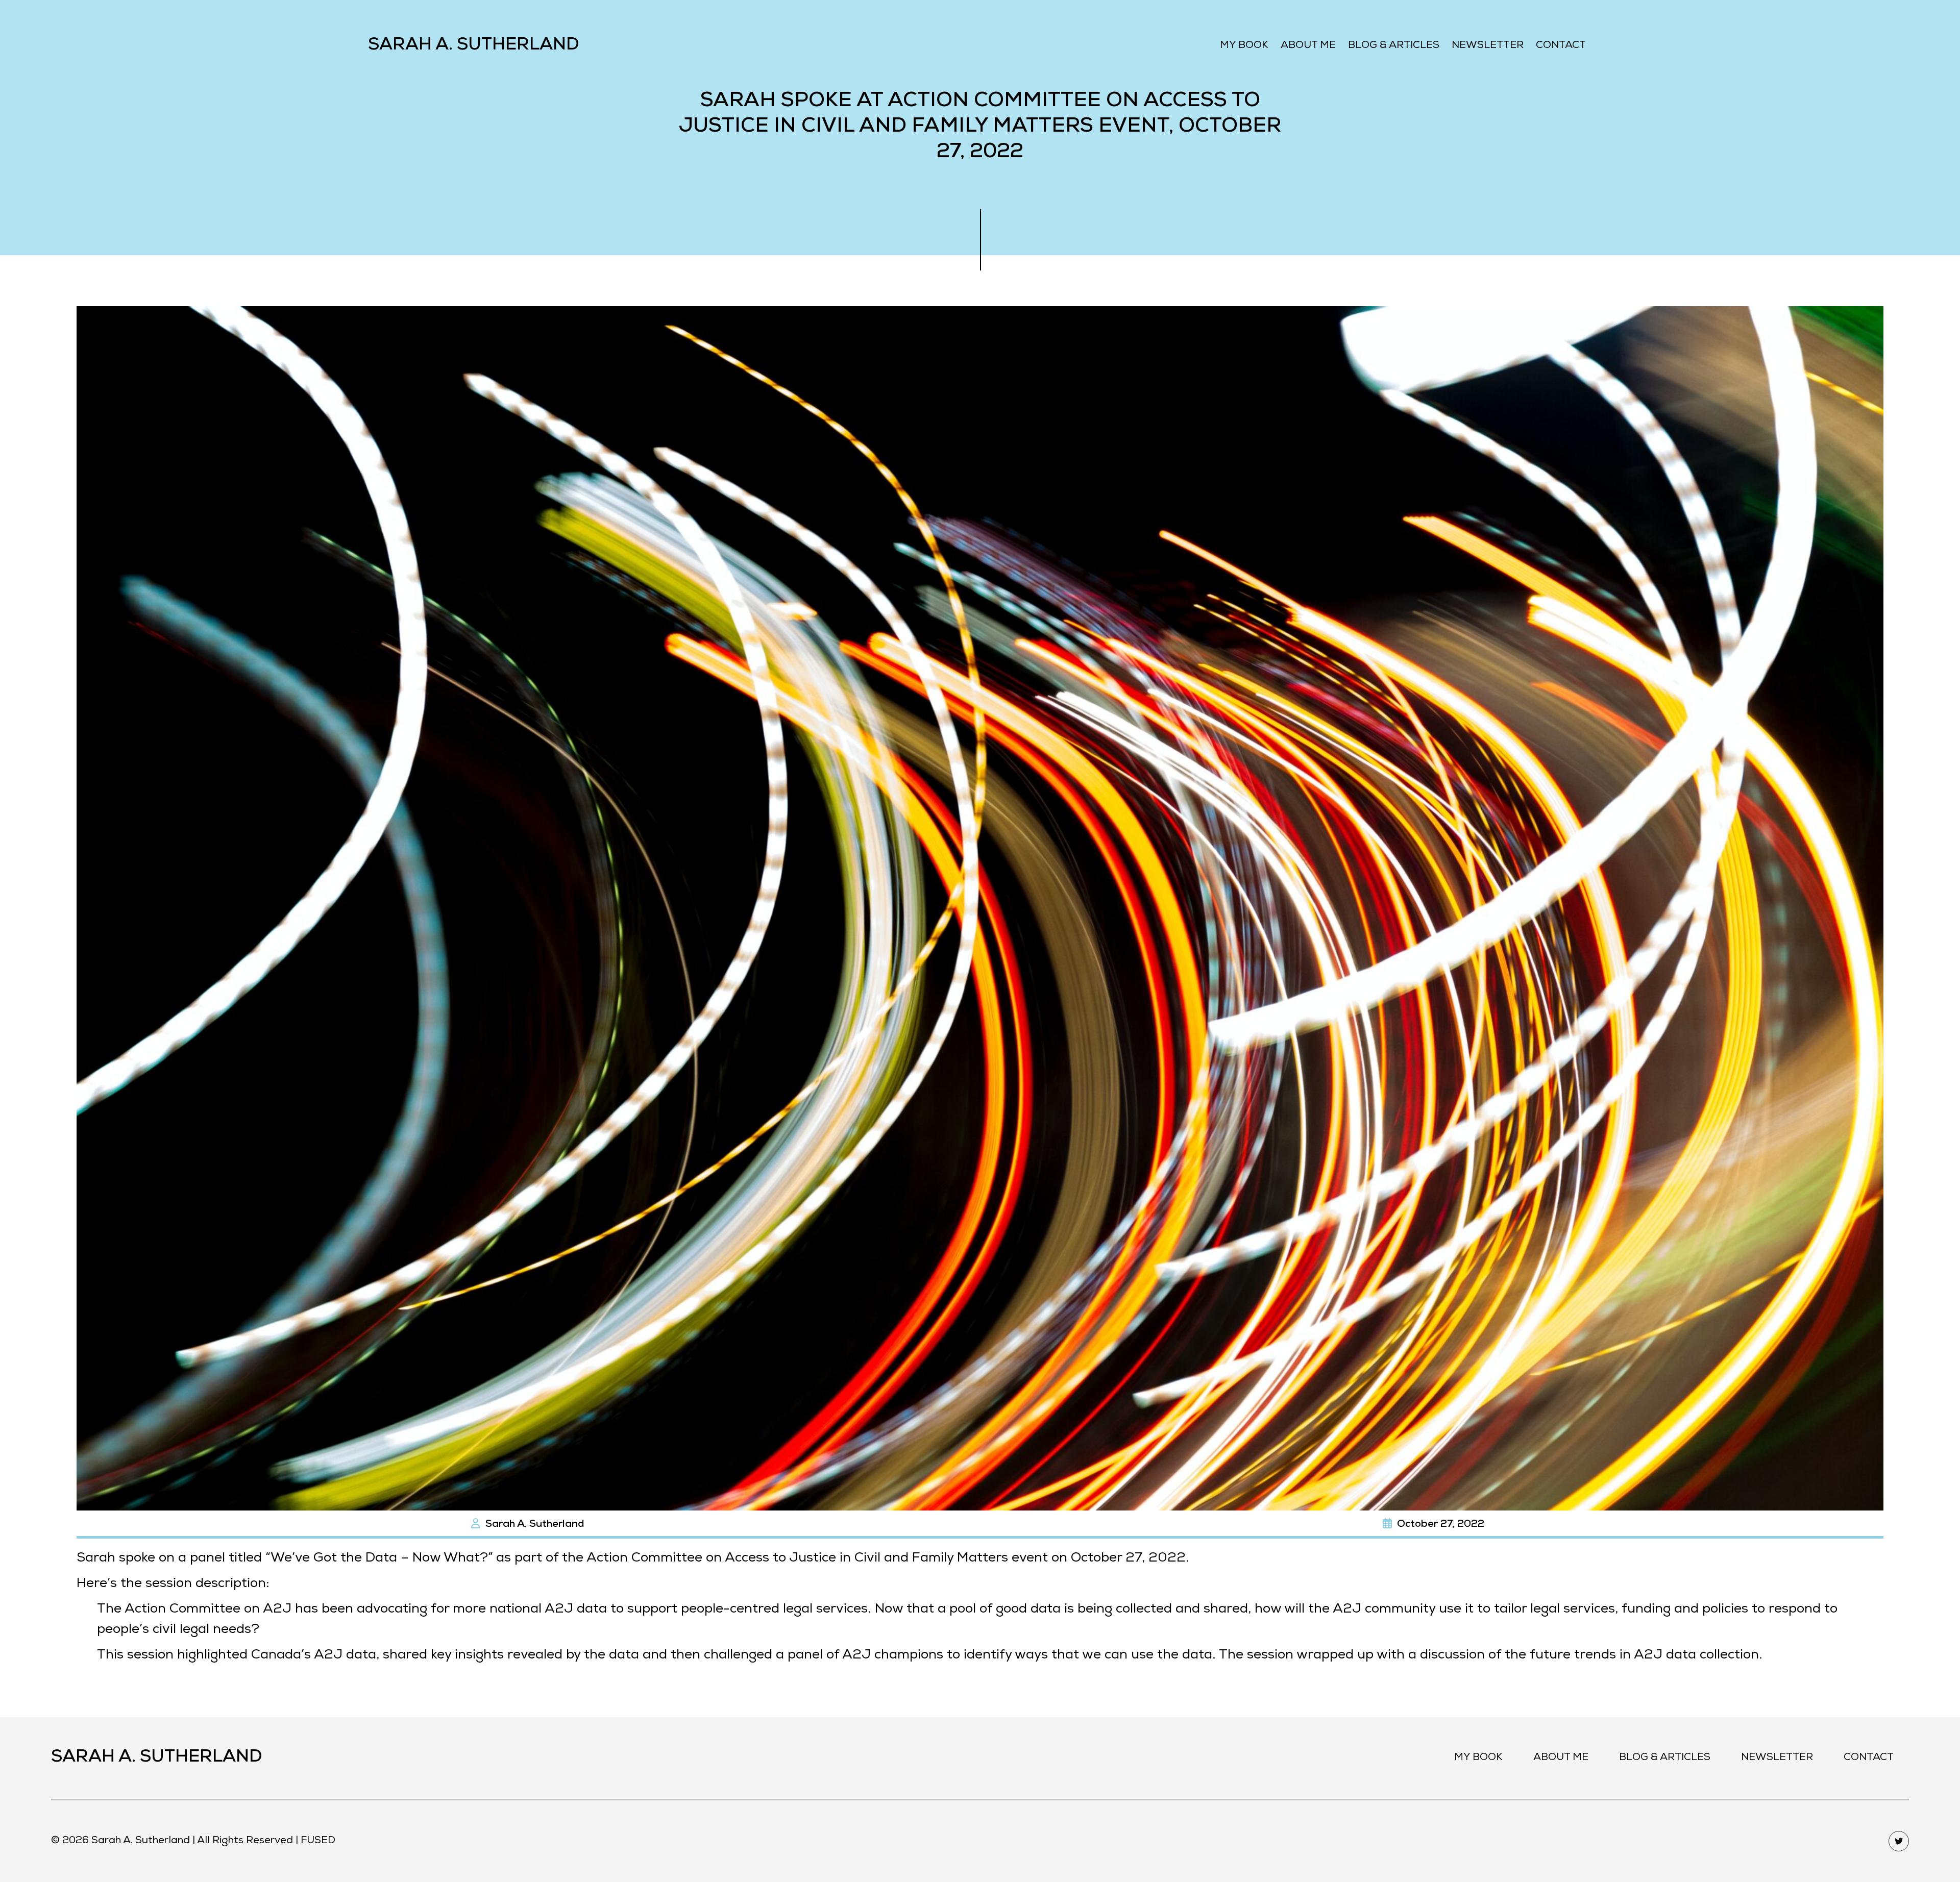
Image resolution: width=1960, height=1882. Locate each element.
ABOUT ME (1308, 46)
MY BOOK (1244, 46)
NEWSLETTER (1488, 46)
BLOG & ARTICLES (1394, 46)
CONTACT (1561, 46)
